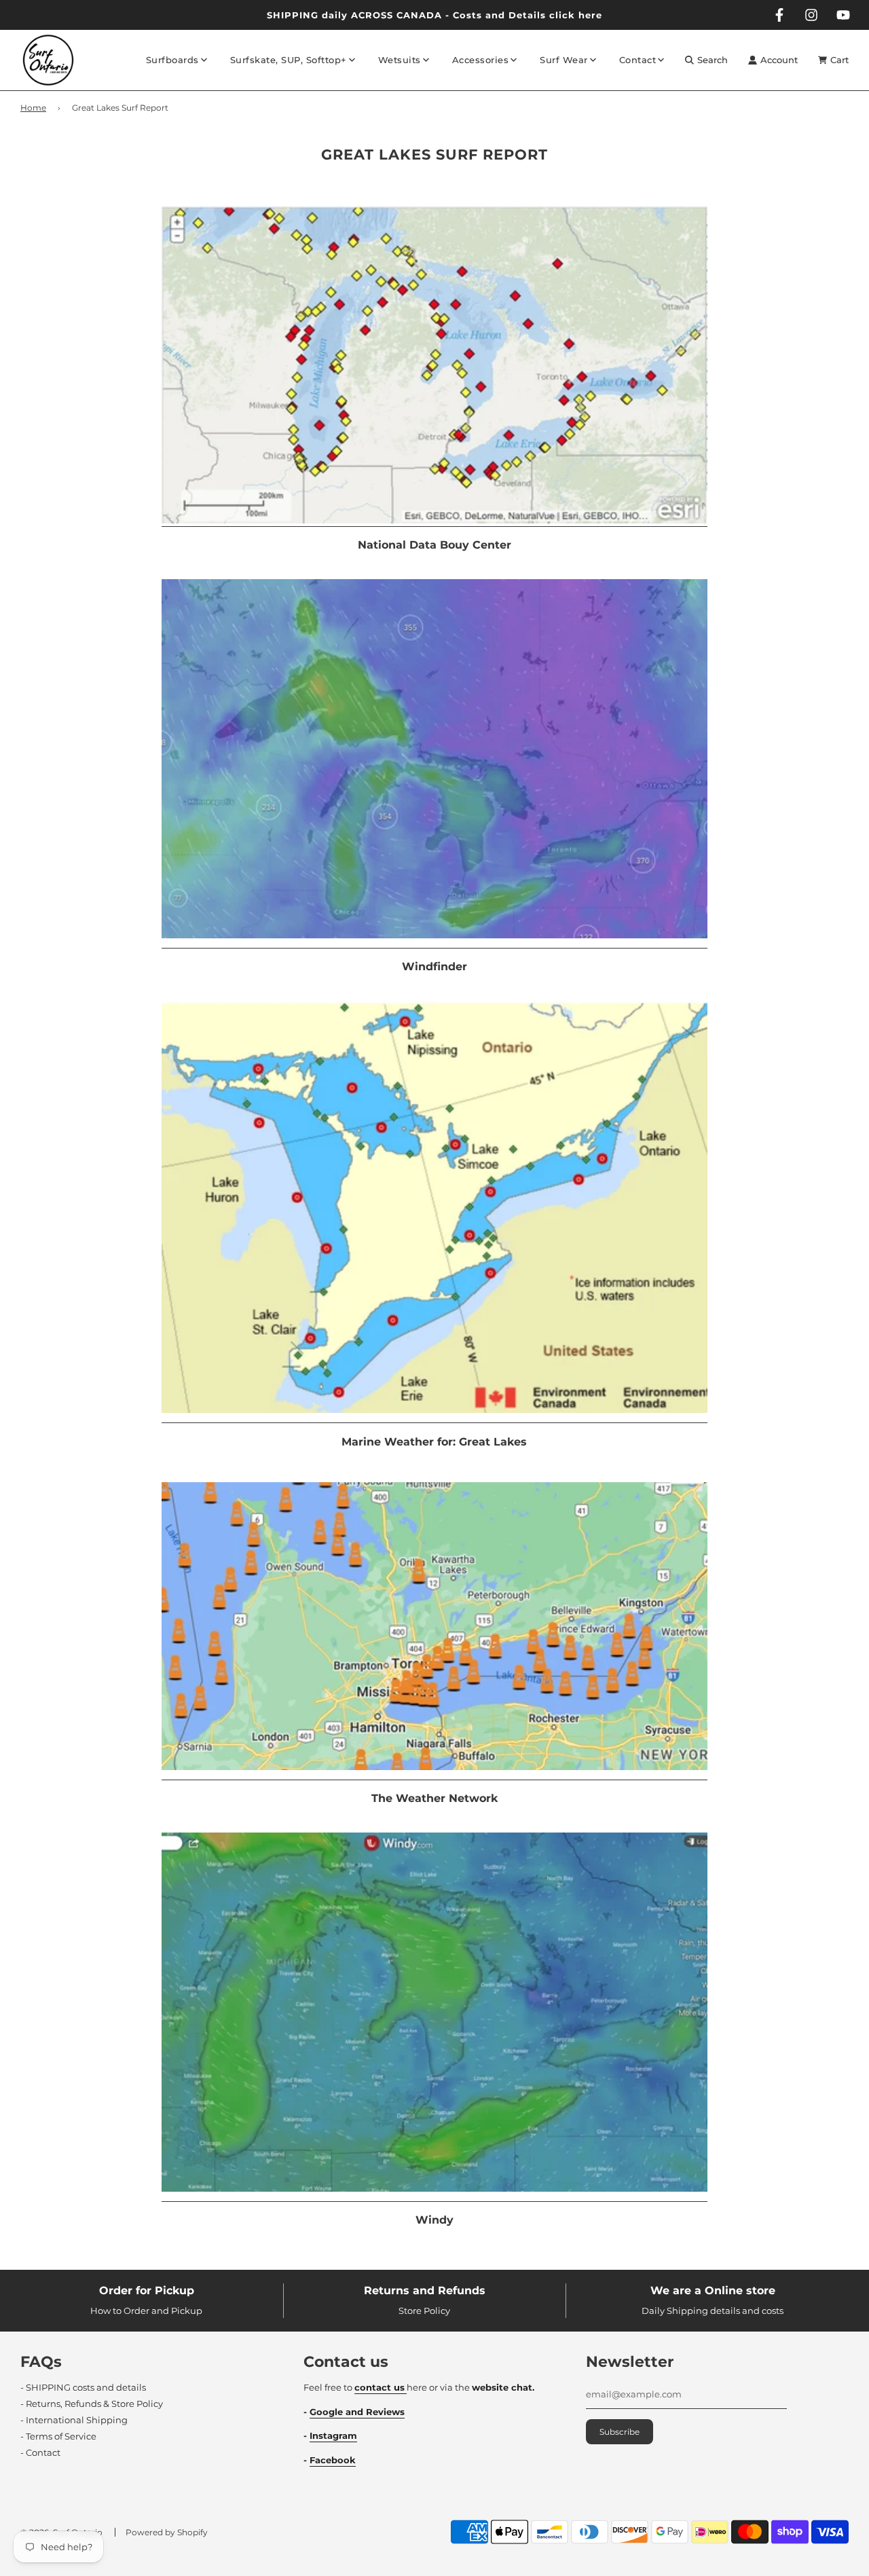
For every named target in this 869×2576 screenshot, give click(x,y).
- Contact (40, 2452)
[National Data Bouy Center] (434, 521)
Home (33, 108)
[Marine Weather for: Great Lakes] (434, 1417)
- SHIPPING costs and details (83, 2387)
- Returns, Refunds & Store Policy (92, 2404)
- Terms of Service (58, 2436)
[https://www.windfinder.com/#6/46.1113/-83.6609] (434, 942)
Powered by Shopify (167, 2532)
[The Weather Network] (434, 1774)
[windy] (434, 2196)
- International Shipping (74, 2420)
